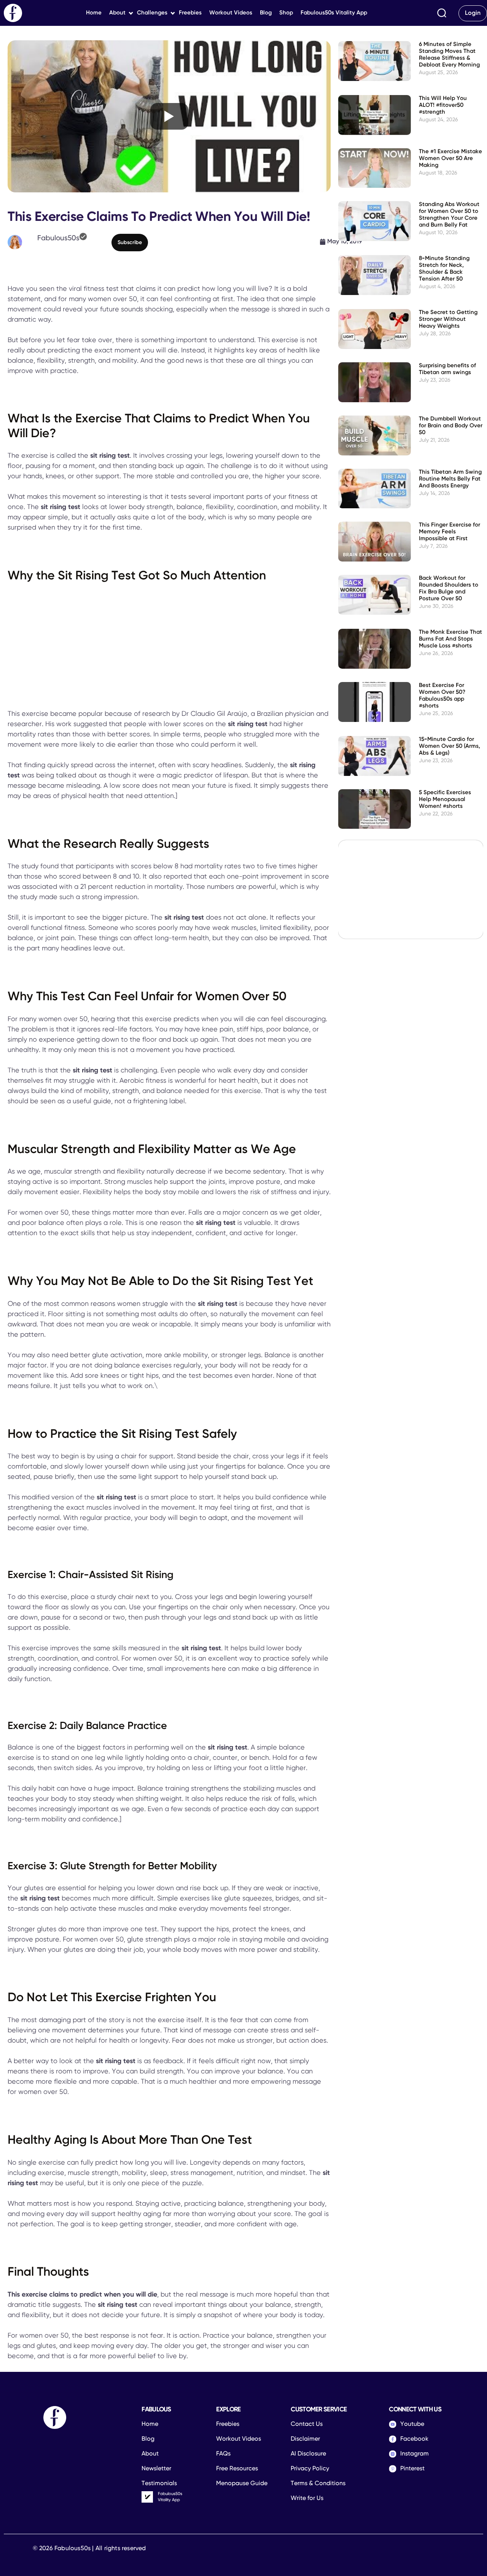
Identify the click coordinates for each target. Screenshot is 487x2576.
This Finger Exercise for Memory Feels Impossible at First (450, 532)
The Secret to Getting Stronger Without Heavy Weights (448, 319)
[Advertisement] (169, 647)
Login (473, 13)
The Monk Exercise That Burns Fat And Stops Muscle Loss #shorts (450, 639)
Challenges (152, 13)
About (117, 13)
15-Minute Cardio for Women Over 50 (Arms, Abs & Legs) (450, 746)
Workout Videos (231, 13)
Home (94, 13)
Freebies (190, 13)
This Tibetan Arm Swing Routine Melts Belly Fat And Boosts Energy (450, 479)
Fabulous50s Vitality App (334, 13)
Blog (266, 13)
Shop (286, 13)
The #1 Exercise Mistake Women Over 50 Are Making (450, 158)
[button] (442, 13)
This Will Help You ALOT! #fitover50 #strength (443, 105)
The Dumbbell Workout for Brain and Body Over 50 (451, 426)
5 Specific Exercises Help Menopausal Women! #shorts (445, 799)
